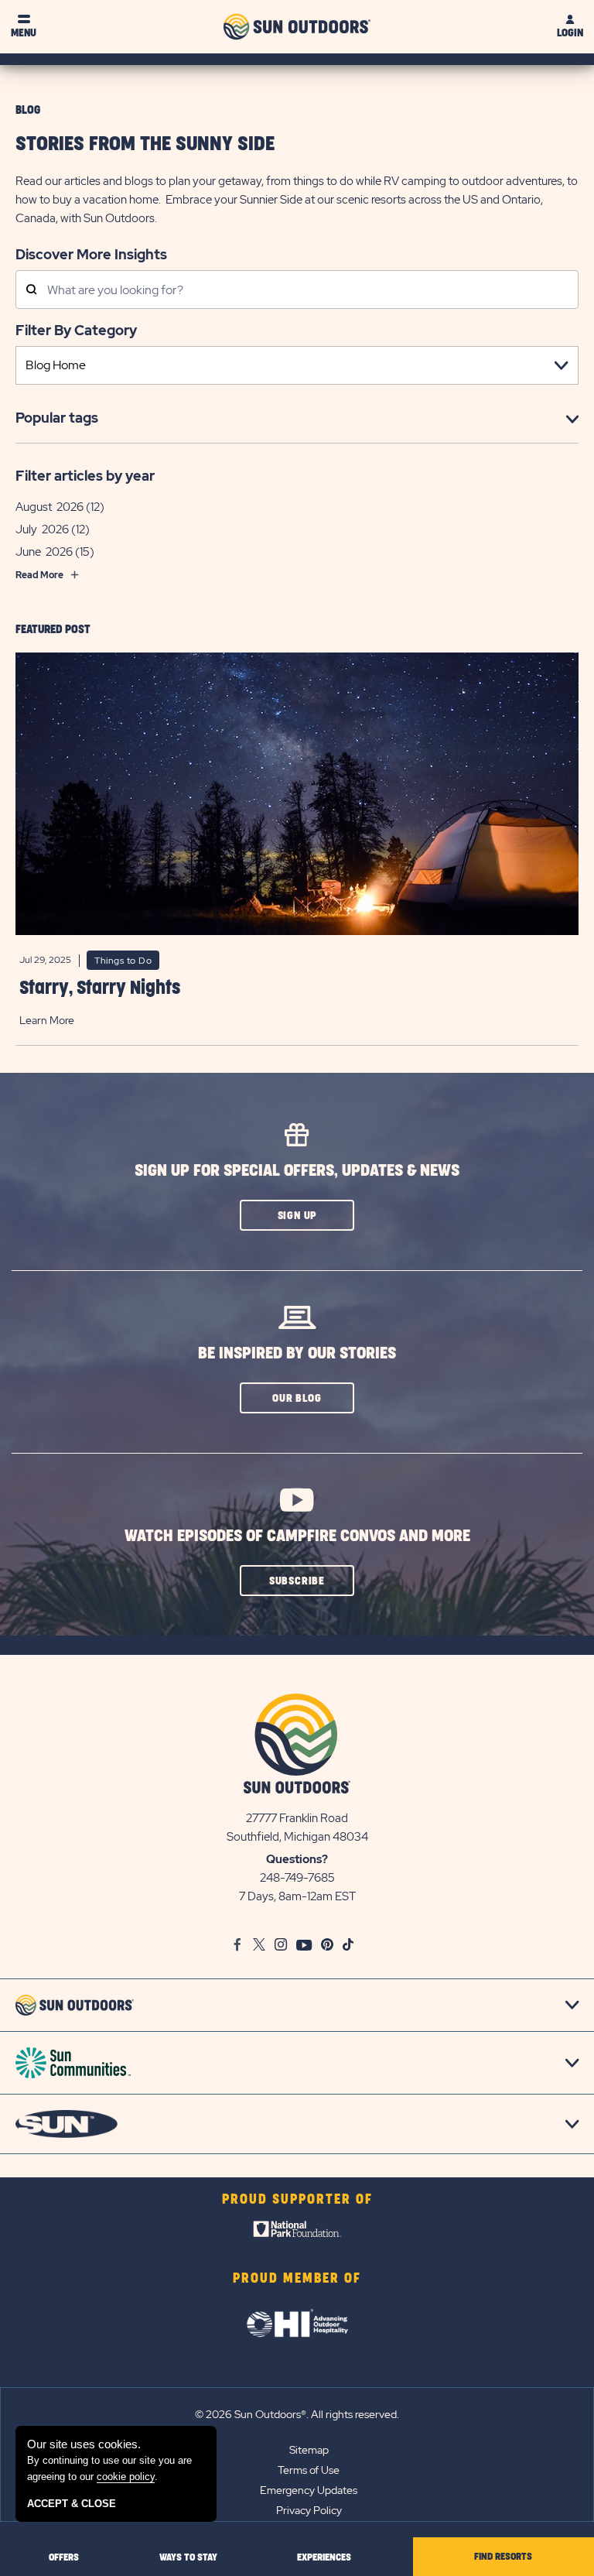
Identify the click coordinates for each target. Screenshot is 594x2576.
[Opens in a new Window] (297, 2232)
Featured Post (53, 630)
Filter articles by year (85, 476)
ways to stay (188, 2557)
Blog (28, 110)
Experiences (324, 2557)
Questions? (297, 1859)
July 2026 (42, 529)
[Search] (31, 291)
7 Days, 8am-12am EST (297, 1896)
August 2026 (49, 507)
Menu (24, 33)
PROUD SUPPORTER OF (297, 2200)
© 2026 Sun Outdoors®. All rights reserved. (297, 2414)
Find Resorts (503, 2557)
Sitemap (309, 2450)
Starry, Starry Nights (100, 988)
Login (570, 33)
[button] (297, 1215)
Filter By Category (76, 330)
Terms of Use (309, 2470)
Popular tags (57, 418)
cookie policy (126, 2477)
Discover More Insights (91, 254)
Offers (64, 2557)
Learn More (47, 1020)
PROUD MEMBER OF (297, 2279)
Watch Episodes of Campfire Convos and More (297, 1536)
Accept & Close (72, 2504)
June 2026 (44, 552)
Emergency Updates (309, 2490)
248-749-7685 (297, 1878)
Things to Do (123, 961)
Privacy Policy (309, 2510)
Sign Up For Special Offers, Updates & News (297, 1171)
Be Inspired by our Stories (297, 1353)
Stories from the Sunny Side (145, 144)
